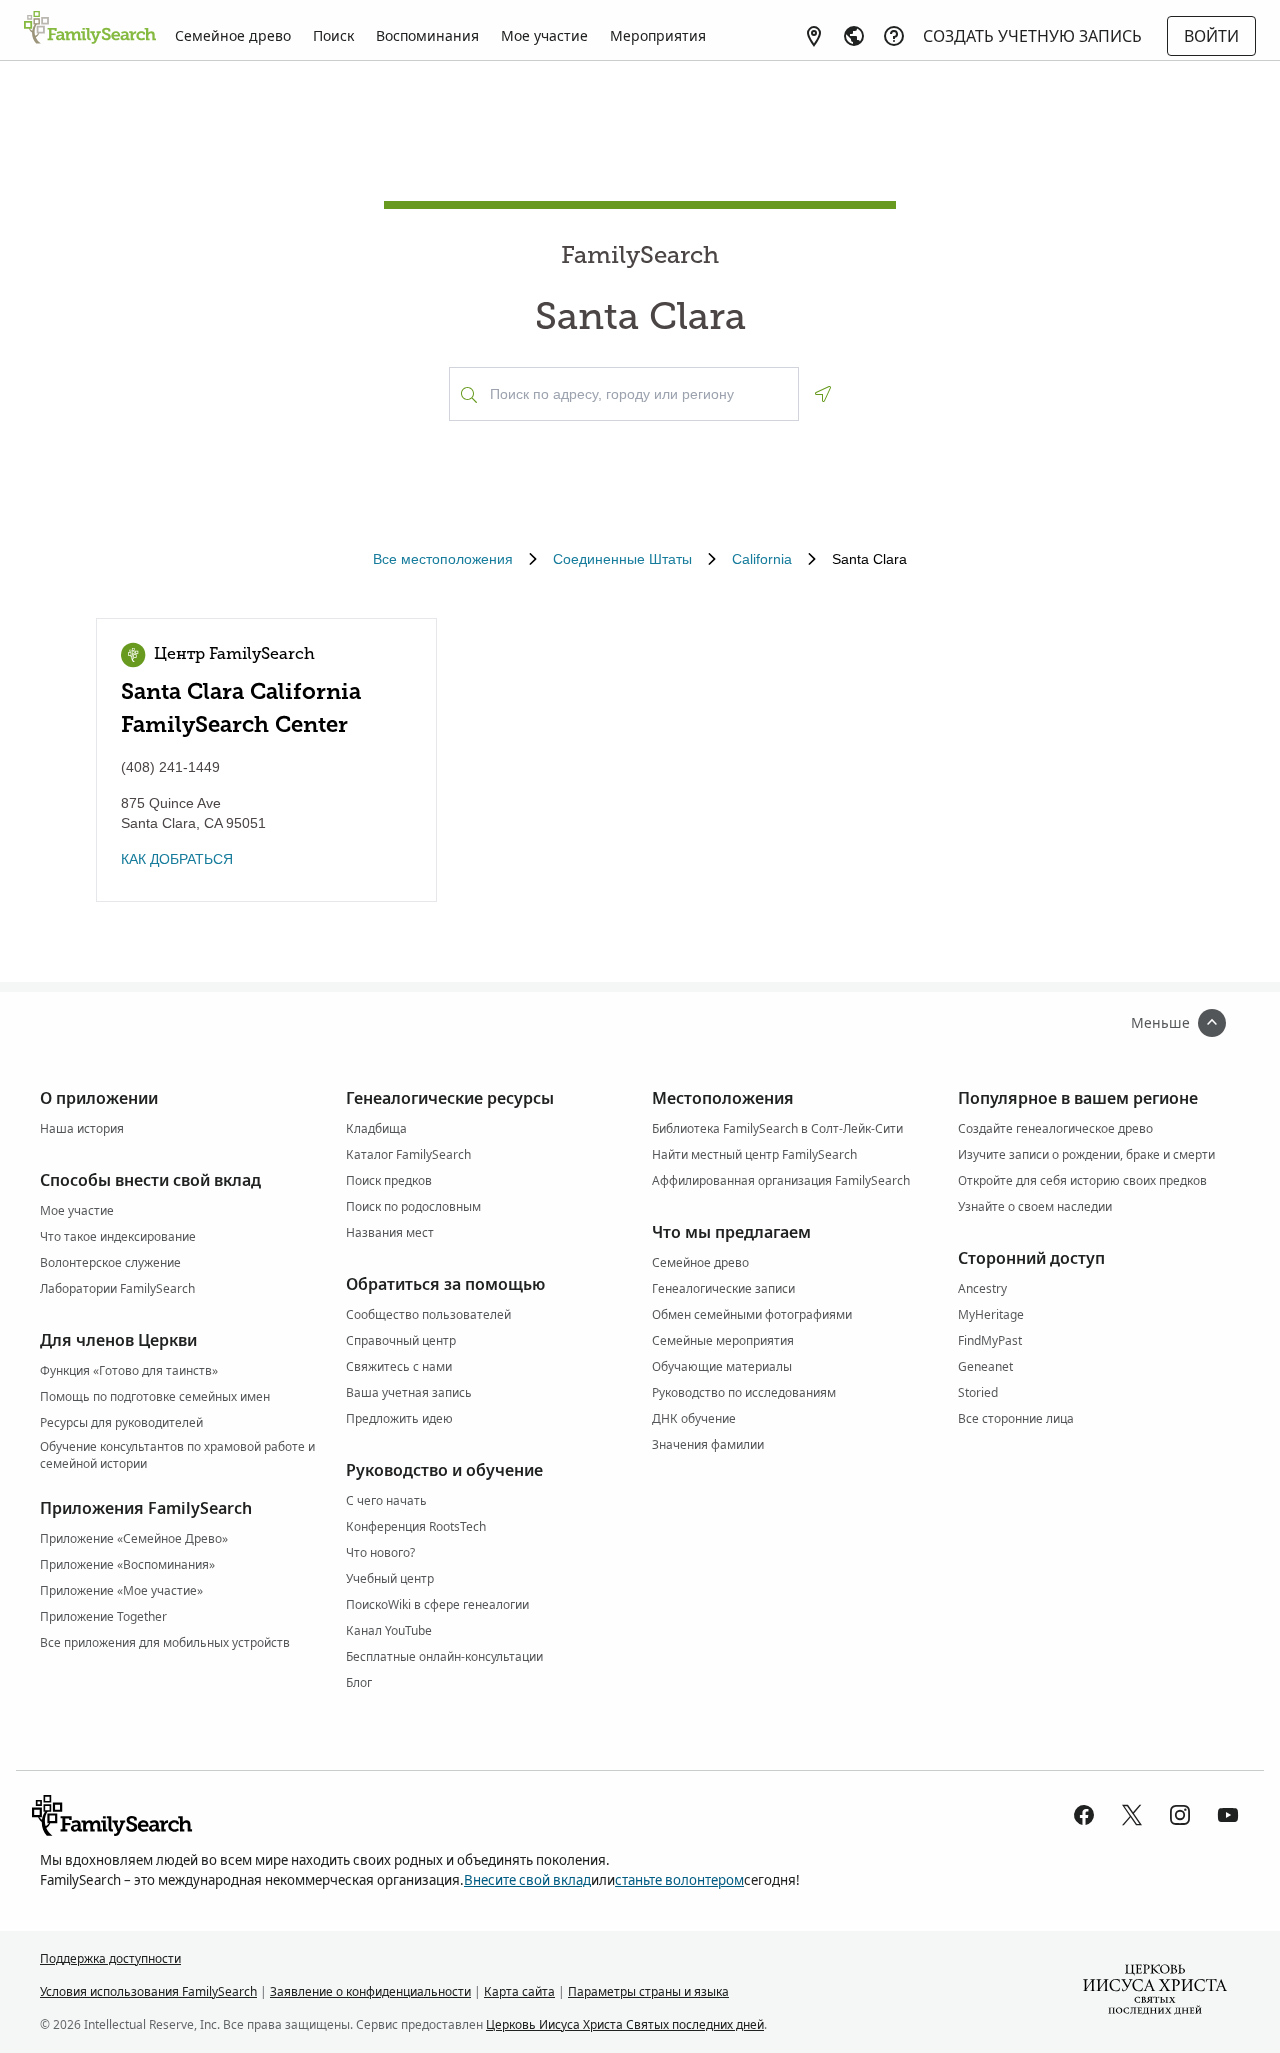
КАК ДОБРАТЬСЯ (177, 859)
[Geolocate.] (823, 394)
